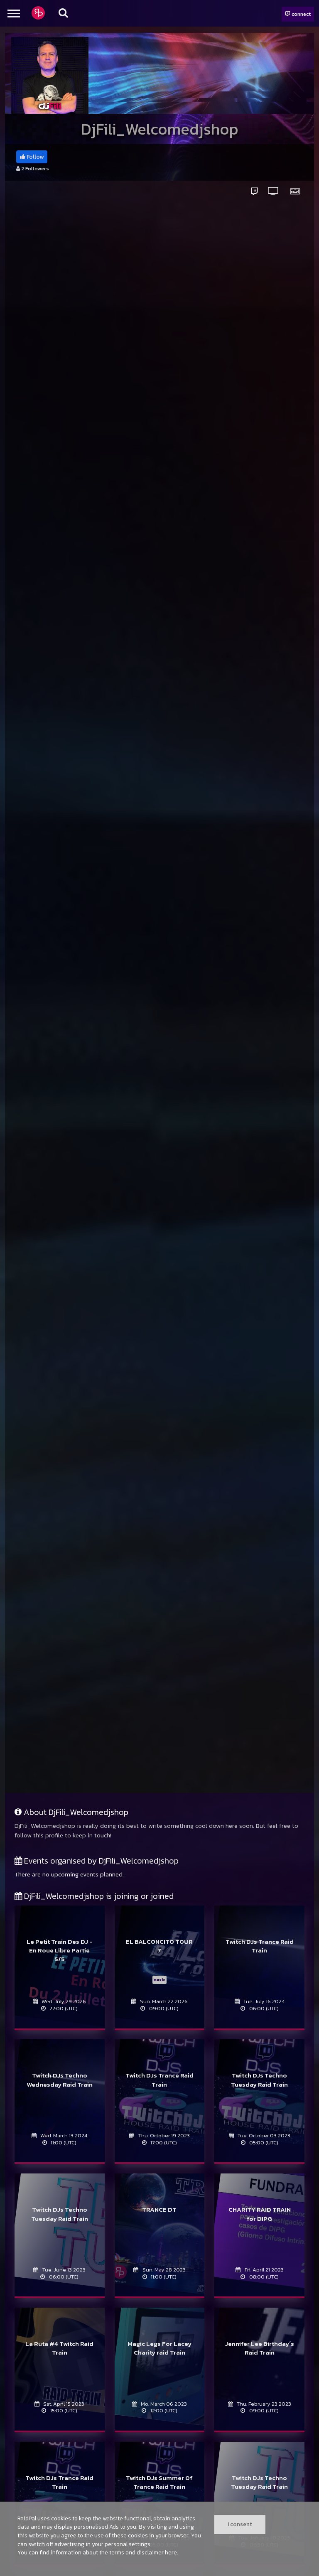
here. (172, 2552)
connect (301, 14)
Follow (34, 157)
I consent (240, 2524)
